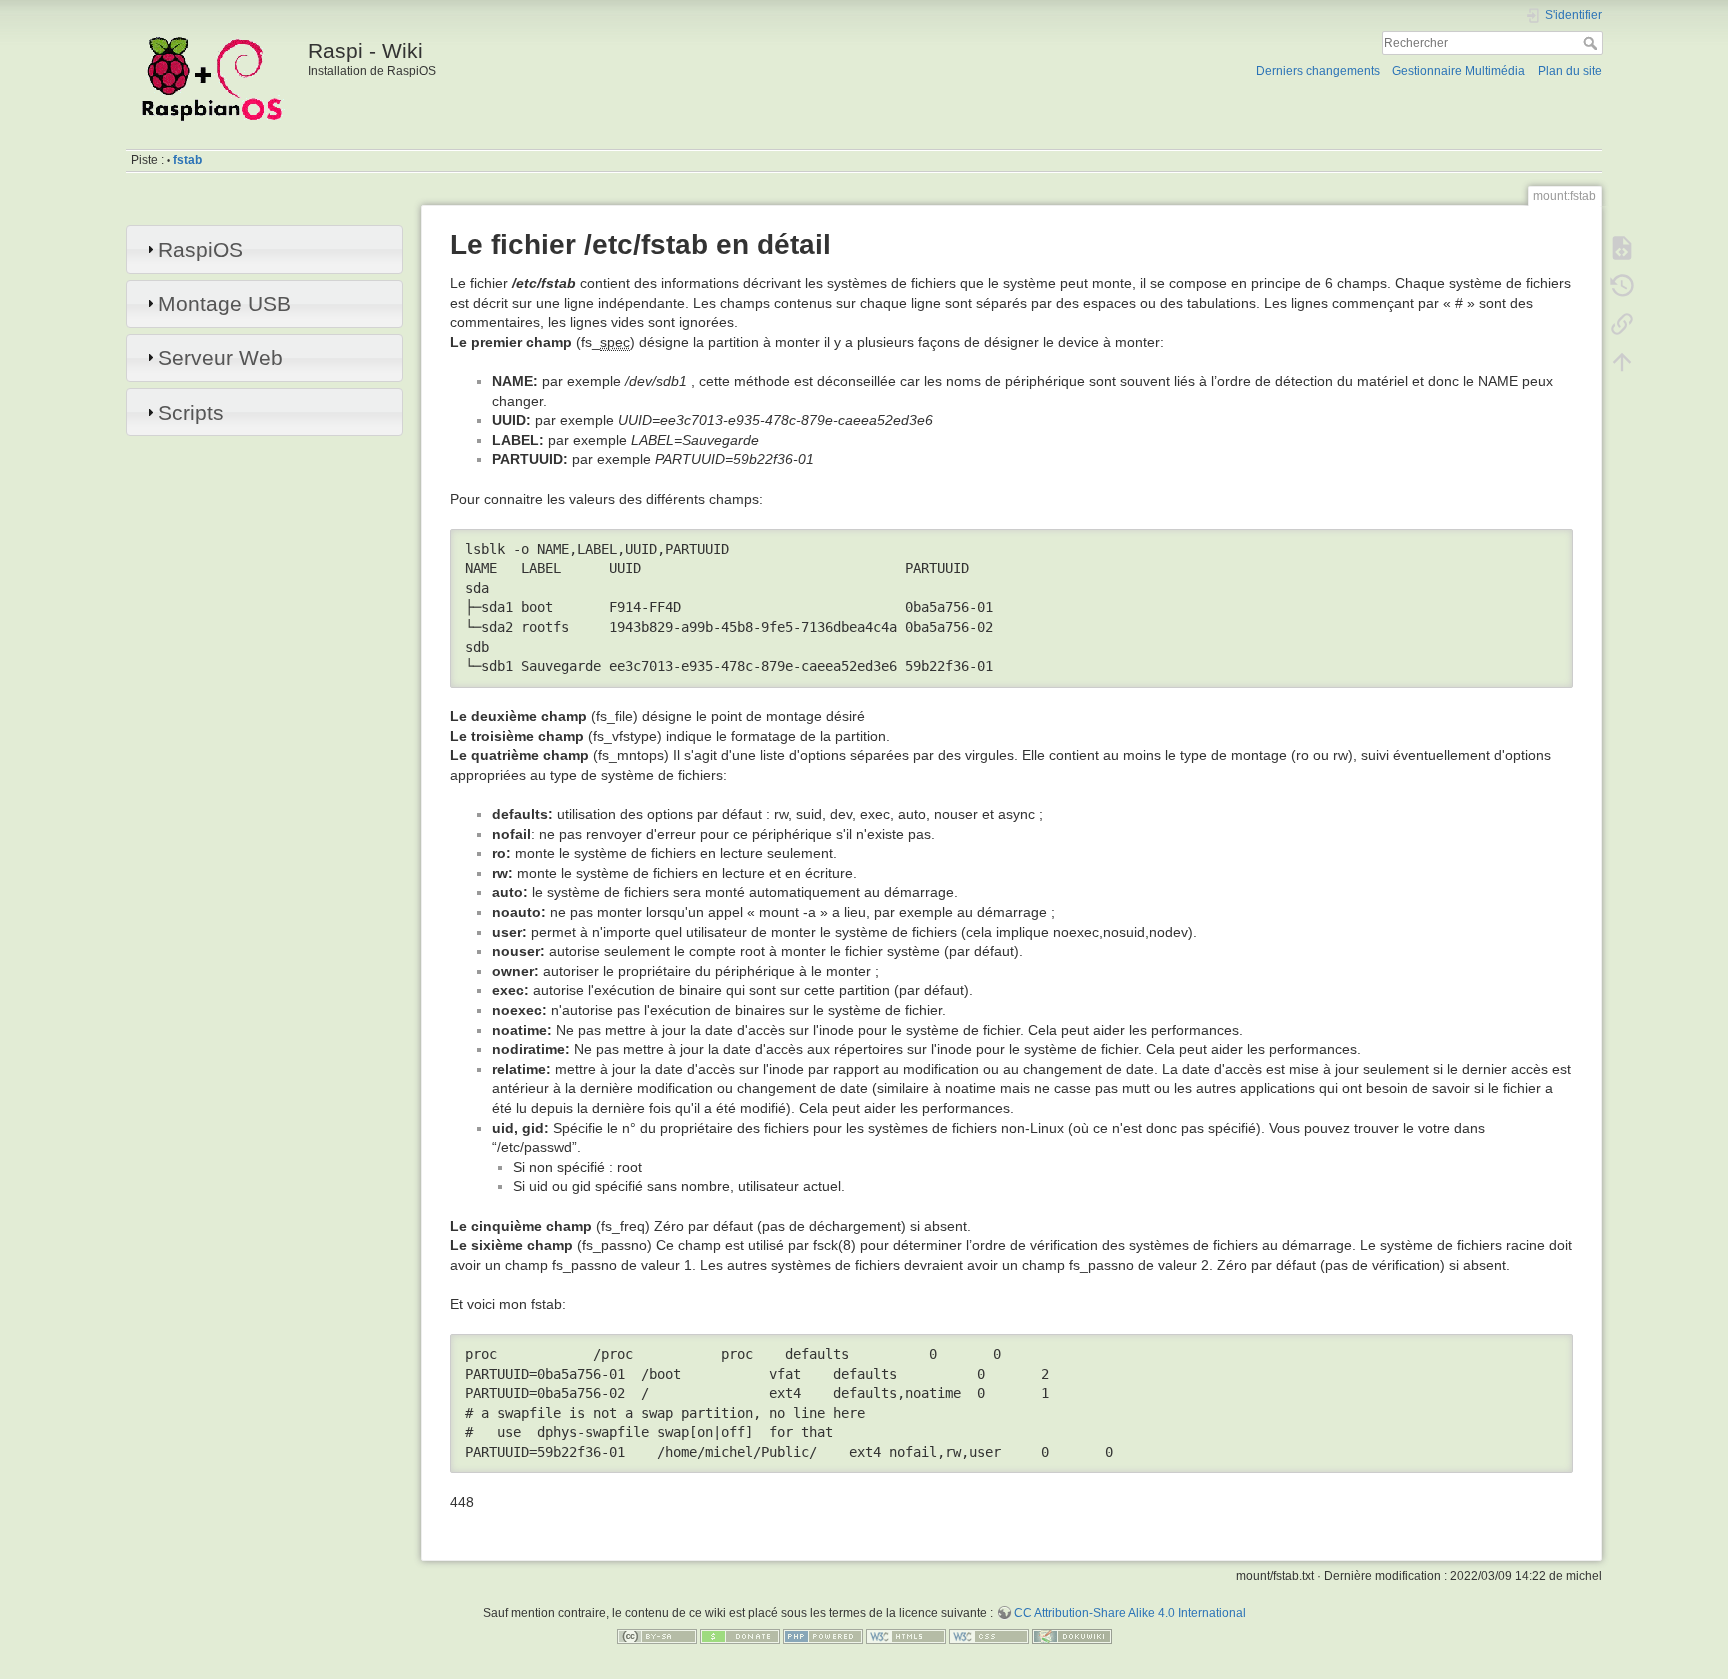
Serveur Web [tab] (220, 357)
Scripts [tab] (191, 412)
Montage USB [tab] (224, 303)
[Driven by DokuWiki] (1072, 1636)
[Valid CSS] (989, 1636)
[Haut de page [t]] (1622, 362)
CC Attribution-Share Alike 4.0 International (1130, 1613)
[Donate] (740, 1636)
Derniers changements (1318, 71)
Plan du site (1570, 71)
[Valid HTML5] (906, 1636)
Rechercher (1592, 43)
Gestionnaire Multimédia (1458, 71)
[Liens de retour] (1622, 324)
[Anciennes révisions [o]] (1622, 286)
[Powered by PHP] (823, 1636)
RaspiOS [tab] (200, 249)
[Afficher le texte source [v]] (1622, 248)
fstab (187, 160)
